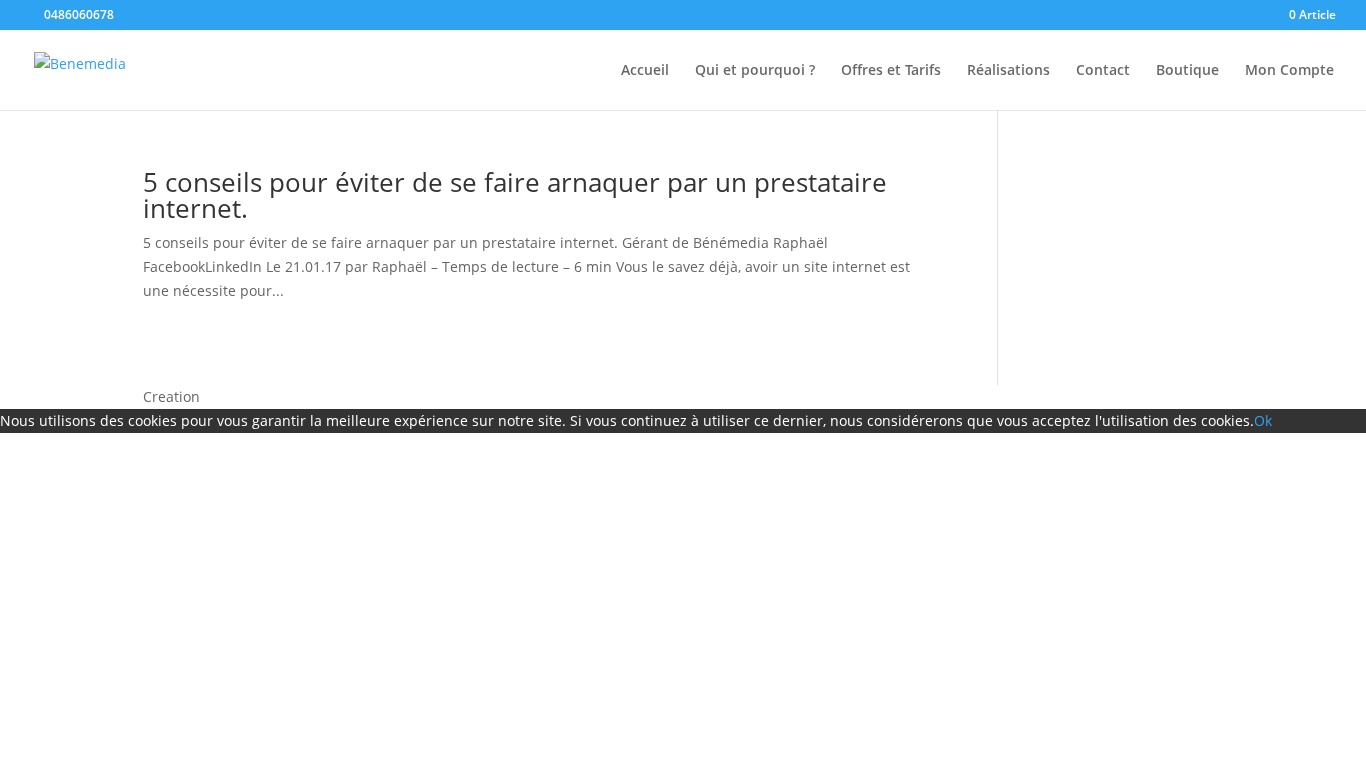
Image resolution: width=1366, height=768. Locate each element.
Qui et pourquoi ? (755, 71)
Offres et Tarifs (891, 71)
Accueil (645, 71)
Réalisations (1008, 71)
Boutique (1187, 71)
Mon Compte (1289, 71)
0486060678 (77, 14)
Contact (1103, 71)
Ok (1263, 420)
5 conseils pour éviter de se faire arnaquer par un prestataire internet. (515, 195)
